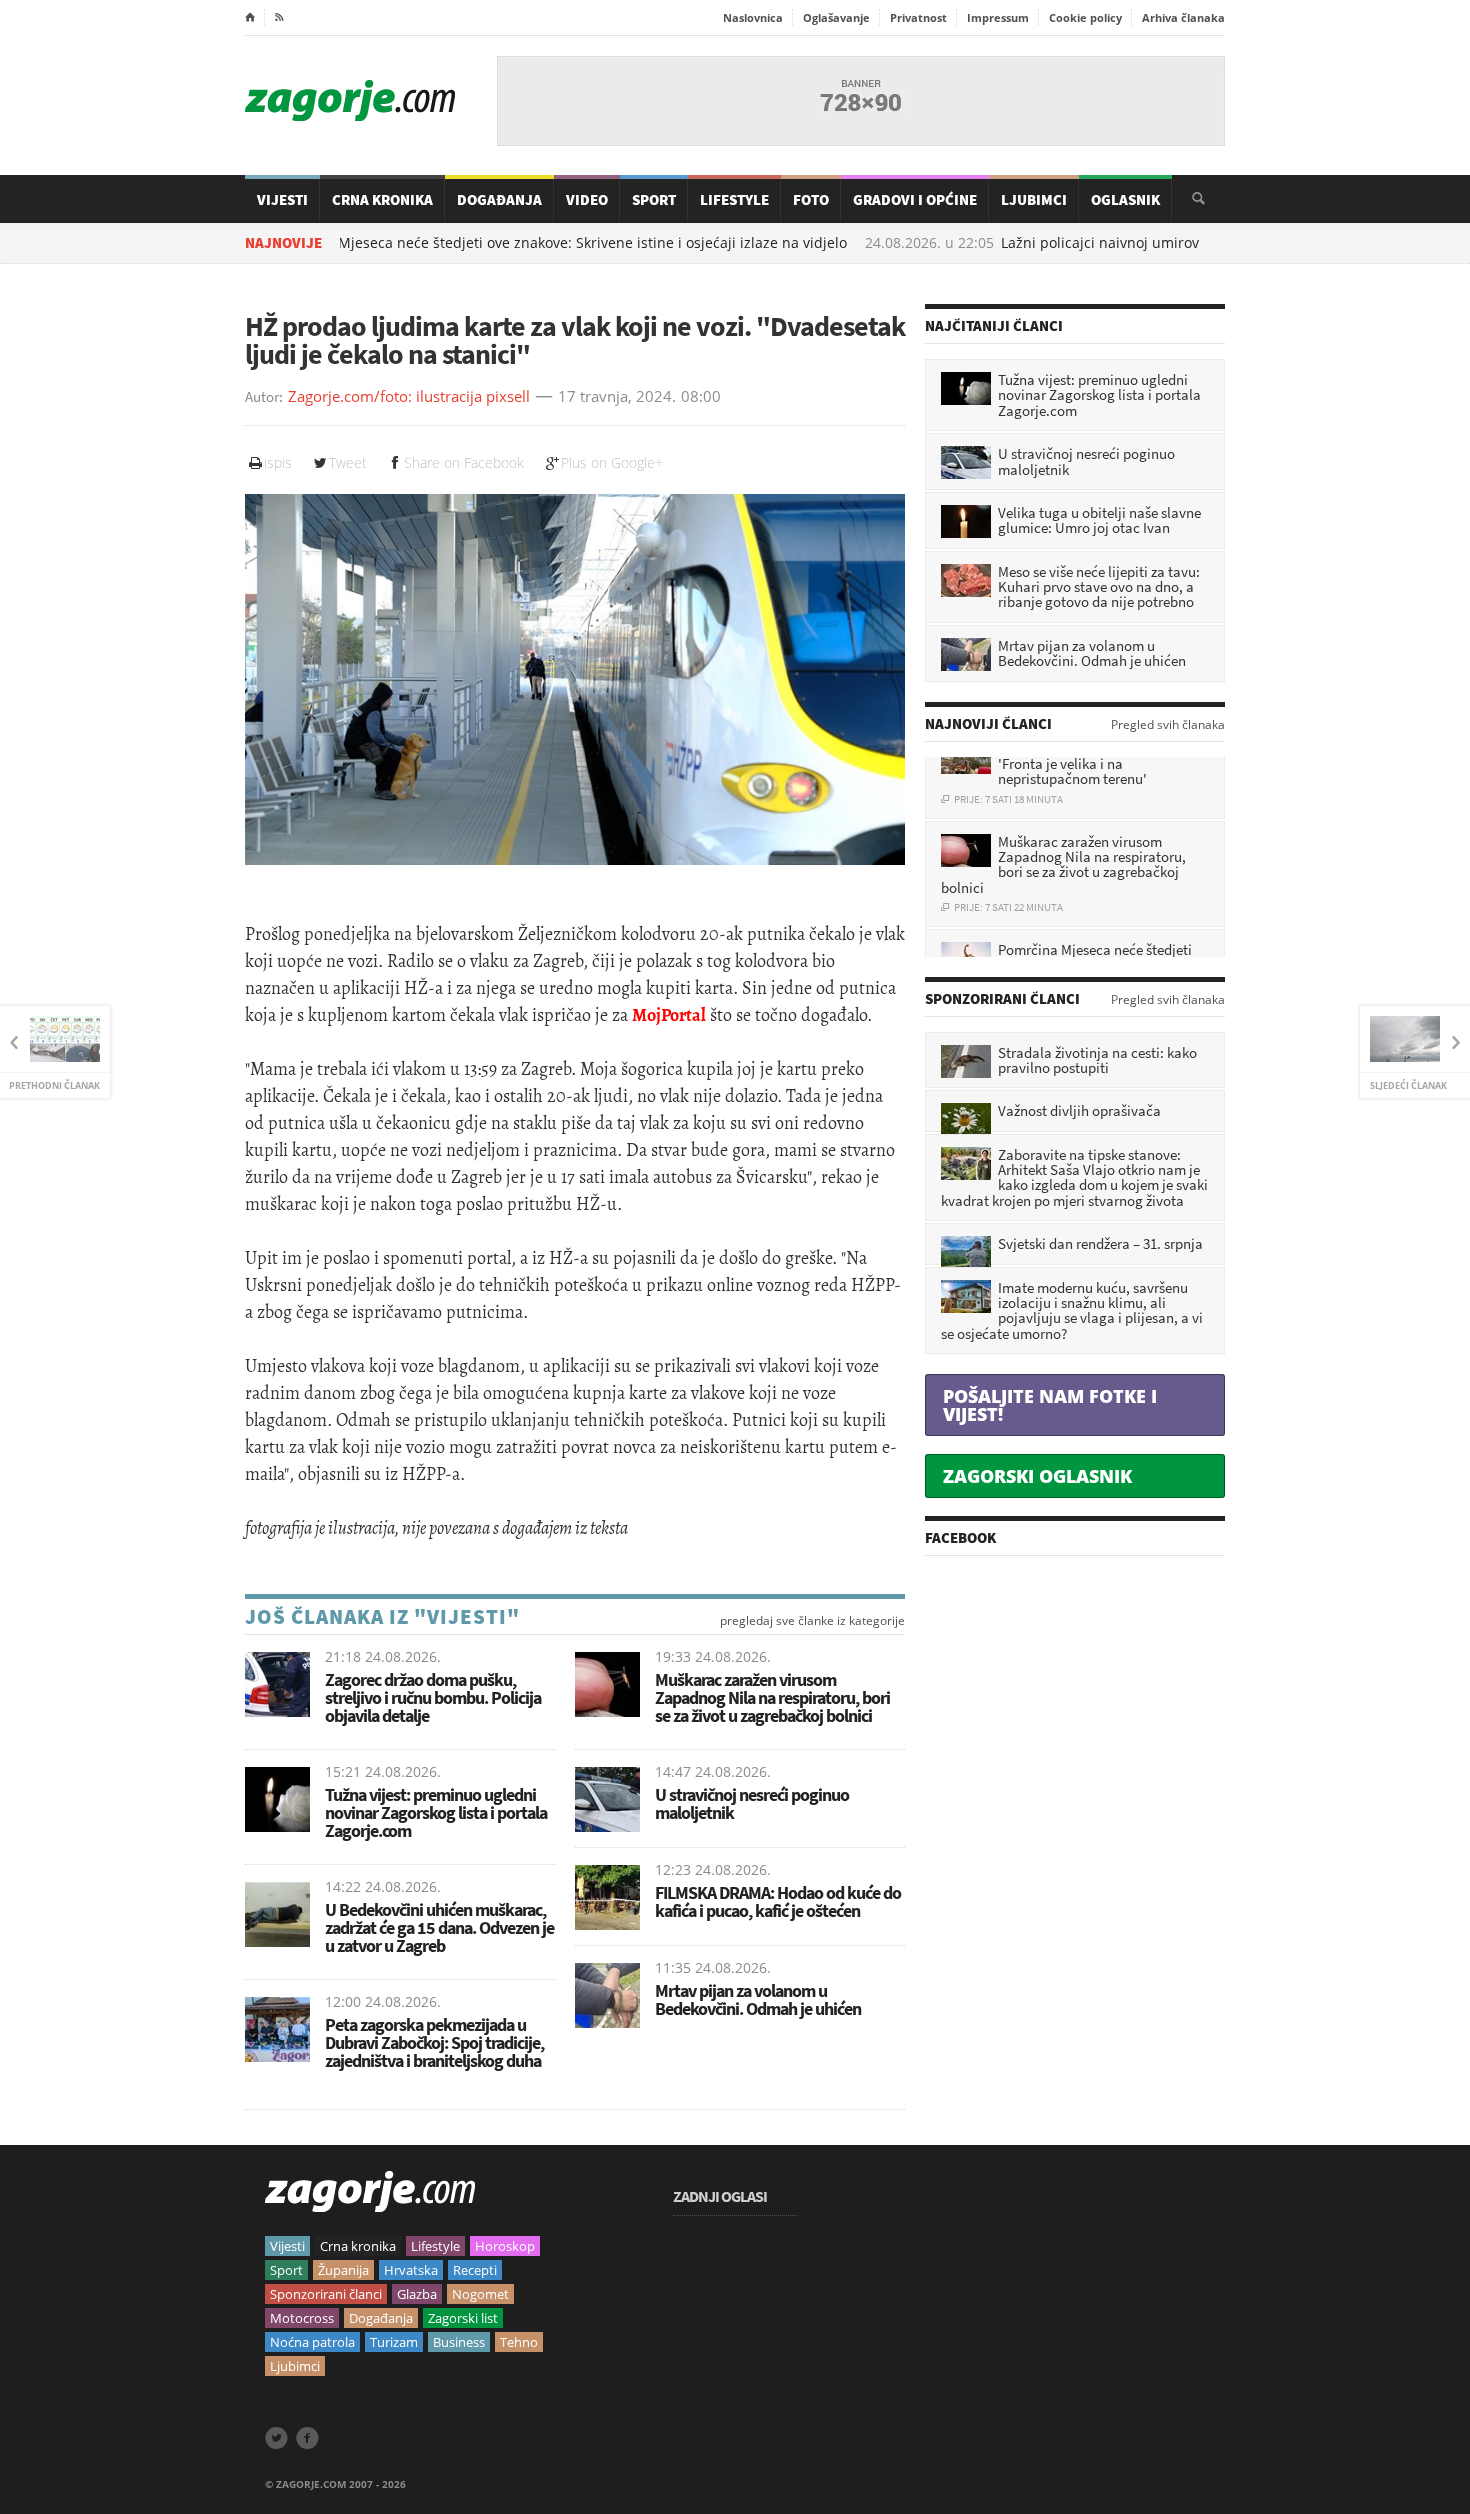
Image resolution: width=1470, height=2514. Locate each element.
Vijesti (282, 199)
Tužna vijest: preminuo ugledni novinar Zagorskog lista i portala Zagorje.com (436, 1812)
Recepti (475, 2270)
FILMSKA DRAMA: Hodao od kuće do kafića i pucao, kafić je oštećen (778, 1901)
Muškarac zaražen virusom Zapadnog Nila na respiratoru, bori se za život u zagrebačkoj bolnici (772, 1697)
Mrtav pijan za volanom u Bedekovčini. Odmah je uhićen (758, 1999)
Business (459, 2342)
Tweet (348, 462)
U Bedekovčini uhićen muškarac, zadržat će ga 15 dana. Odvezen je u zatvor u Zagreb (439, 1927)
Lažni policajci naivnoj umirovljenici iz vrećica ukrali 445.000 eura (1129, 243)
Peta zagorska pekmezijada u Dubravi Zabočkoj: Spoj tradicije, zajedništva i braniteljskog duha (434, 2042)
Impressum (998, 17)
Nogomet (480, 2294)
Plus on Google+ (612, 462)
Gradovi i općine (915, 199)
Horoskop (505, 2246)
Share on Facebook (464, 462)
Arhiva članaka (1183, 17)
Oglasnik (1125, 199)
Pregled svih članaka (1168, 725)
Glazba (417, 2294)
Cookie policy (1085, 17)
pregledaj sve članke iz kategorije (812, 1621)
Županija (343, 2270)
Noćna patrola (312, 2342)
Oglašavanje (836, 17)
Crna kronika (358, 2246)
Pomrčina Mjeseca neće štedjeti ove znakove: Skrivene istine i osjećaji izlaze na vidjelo (469, 243)
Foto (811, 199)
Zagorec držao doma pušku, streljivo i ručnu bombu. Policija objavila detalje (433, 1697)
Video (587, 199)
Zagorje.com (350, 100)
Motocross (302, 2318)
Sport (654, 199)
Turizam (394, 2342)
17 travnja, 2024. (617, 397)
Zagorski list (463, 2318)
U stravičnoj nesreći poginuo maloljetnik (752, 1803)
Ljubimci (1034, 199)
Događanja (499, 199)
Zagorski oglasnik (1037, 1476)
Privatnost (918, 17)
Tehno (519, 2342)
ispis (278, 462)
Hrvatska (411, 2270)
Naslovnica (753, 17)
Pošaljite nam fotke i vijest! (1050, 1405)
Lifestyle (734, 199)
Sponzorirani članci (326, 2294)
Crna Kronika (382, 199)
